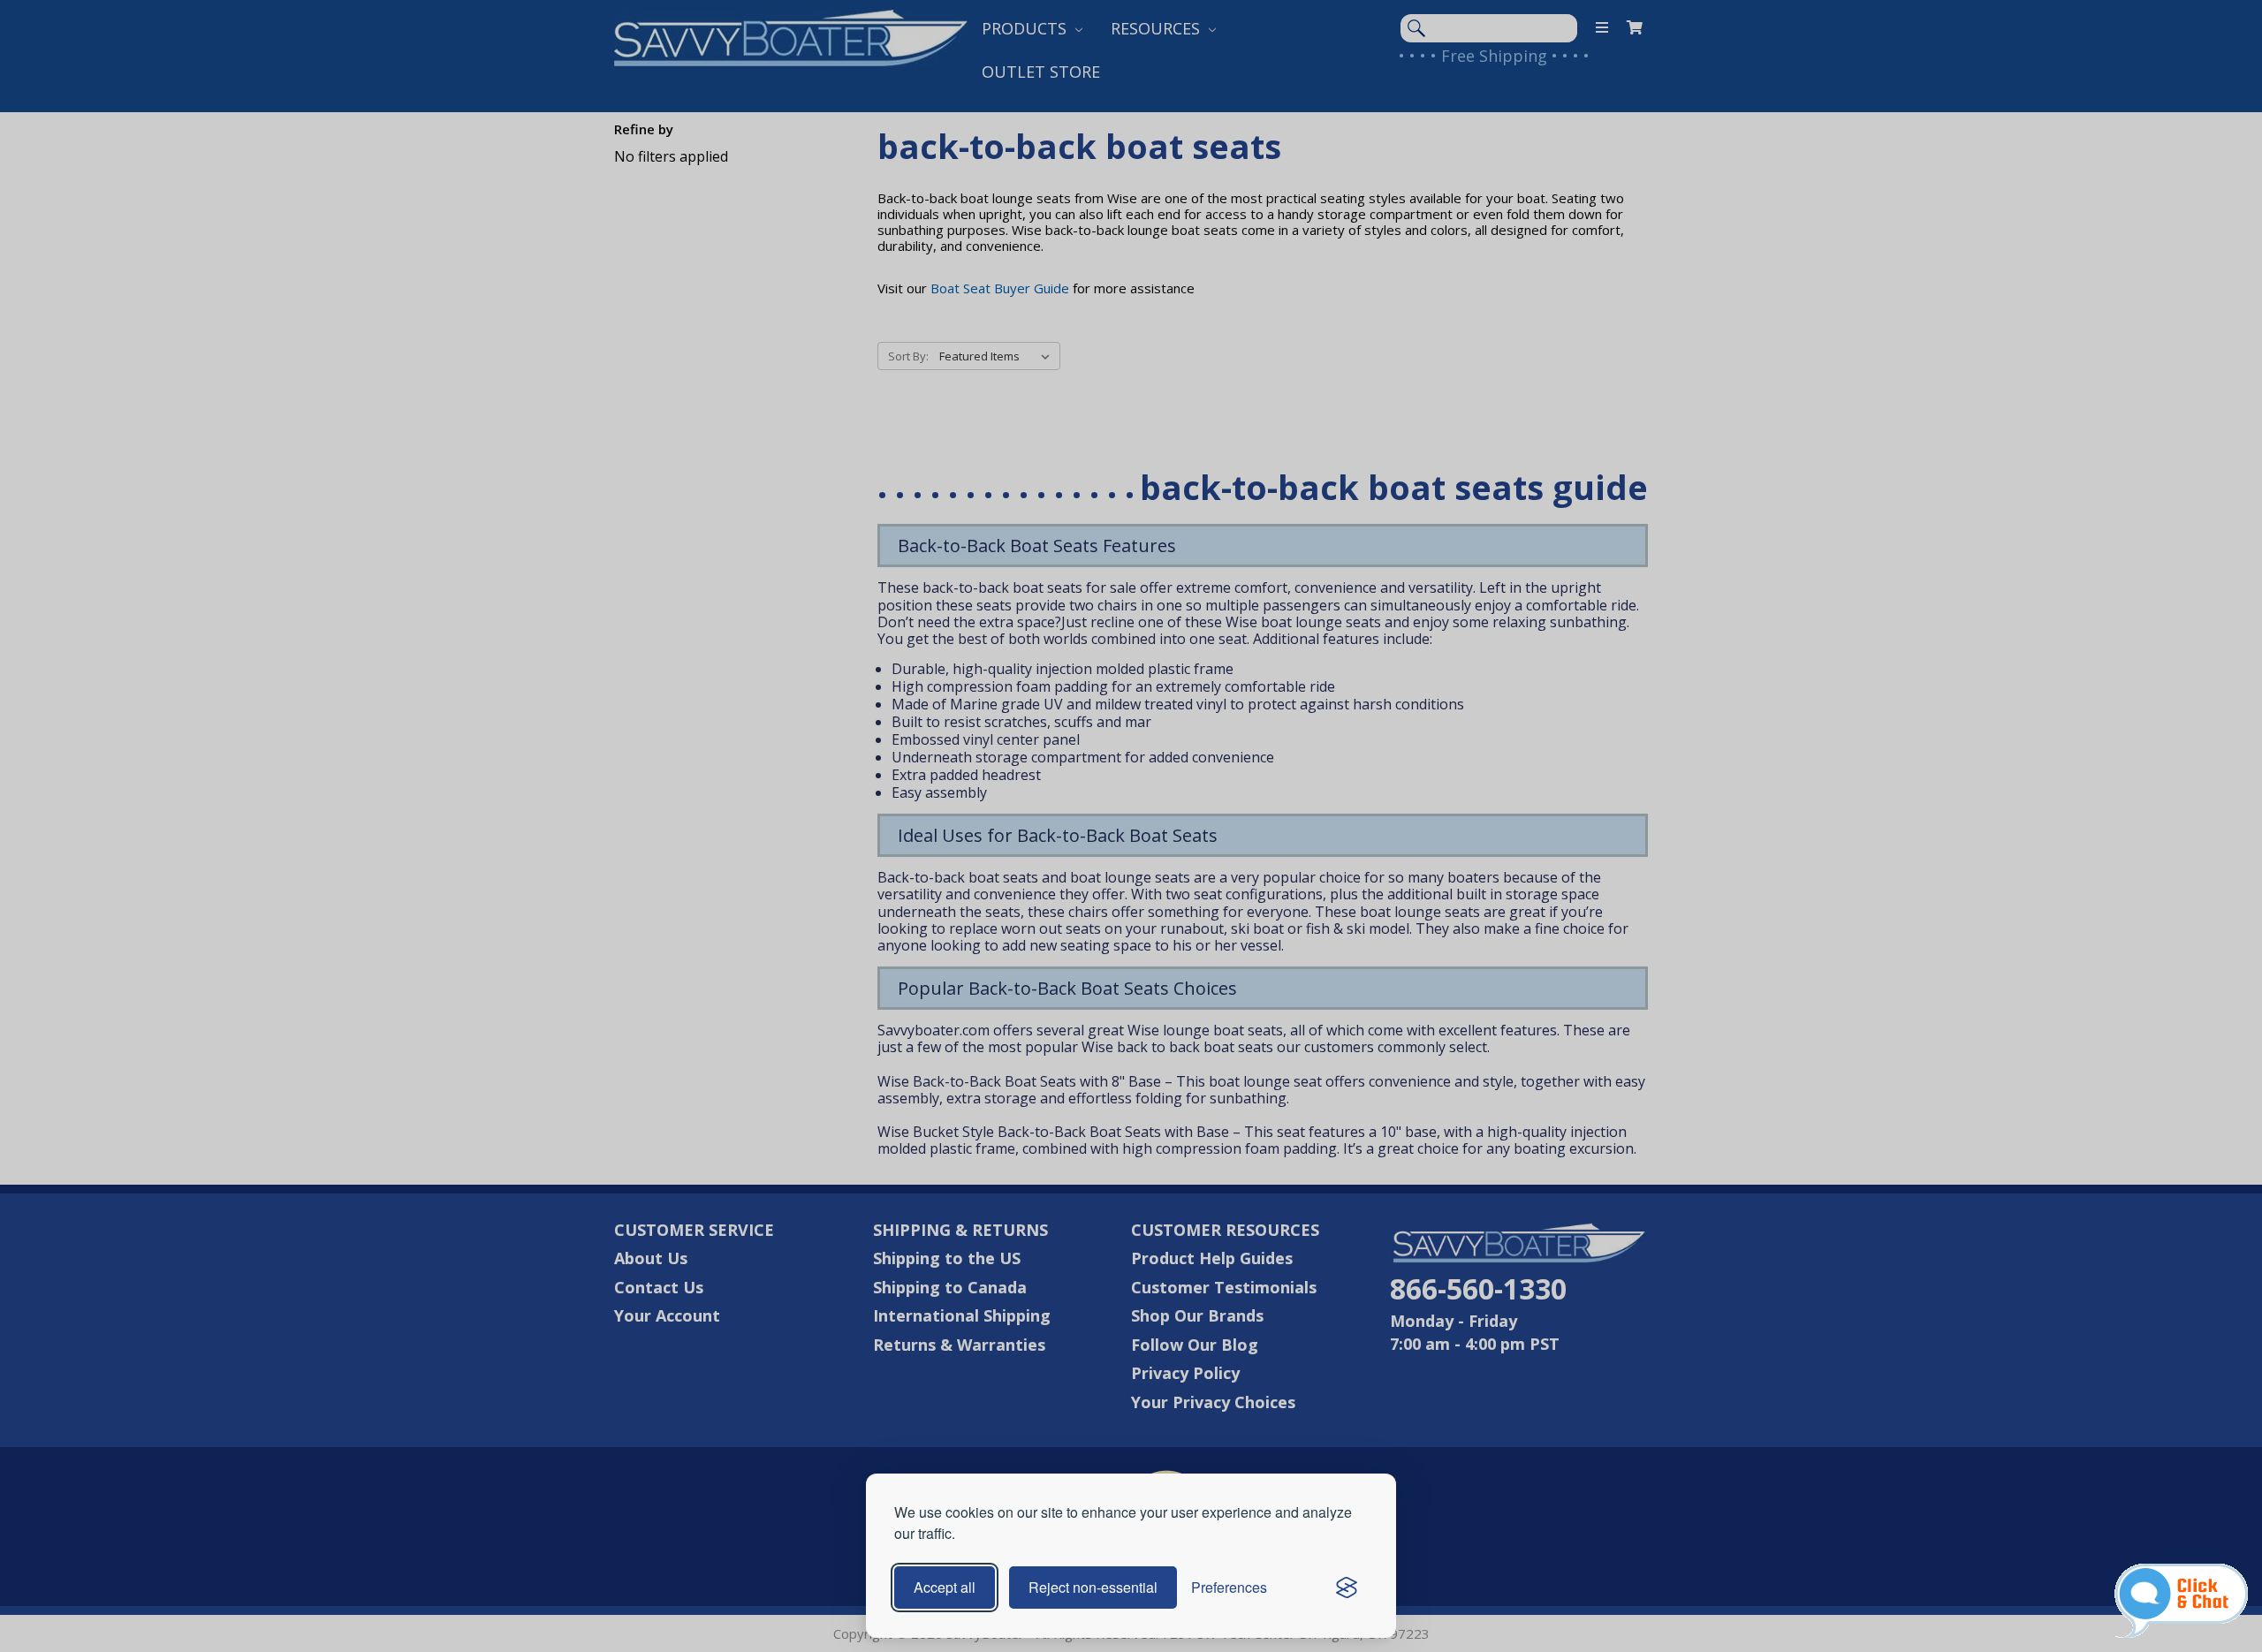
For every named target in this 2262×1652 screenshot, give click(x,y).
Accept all (945, 1587)
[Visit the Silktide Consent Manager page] (1347, 1588)
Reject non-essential (1093, 1587)
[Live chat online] (2181, 1601)
